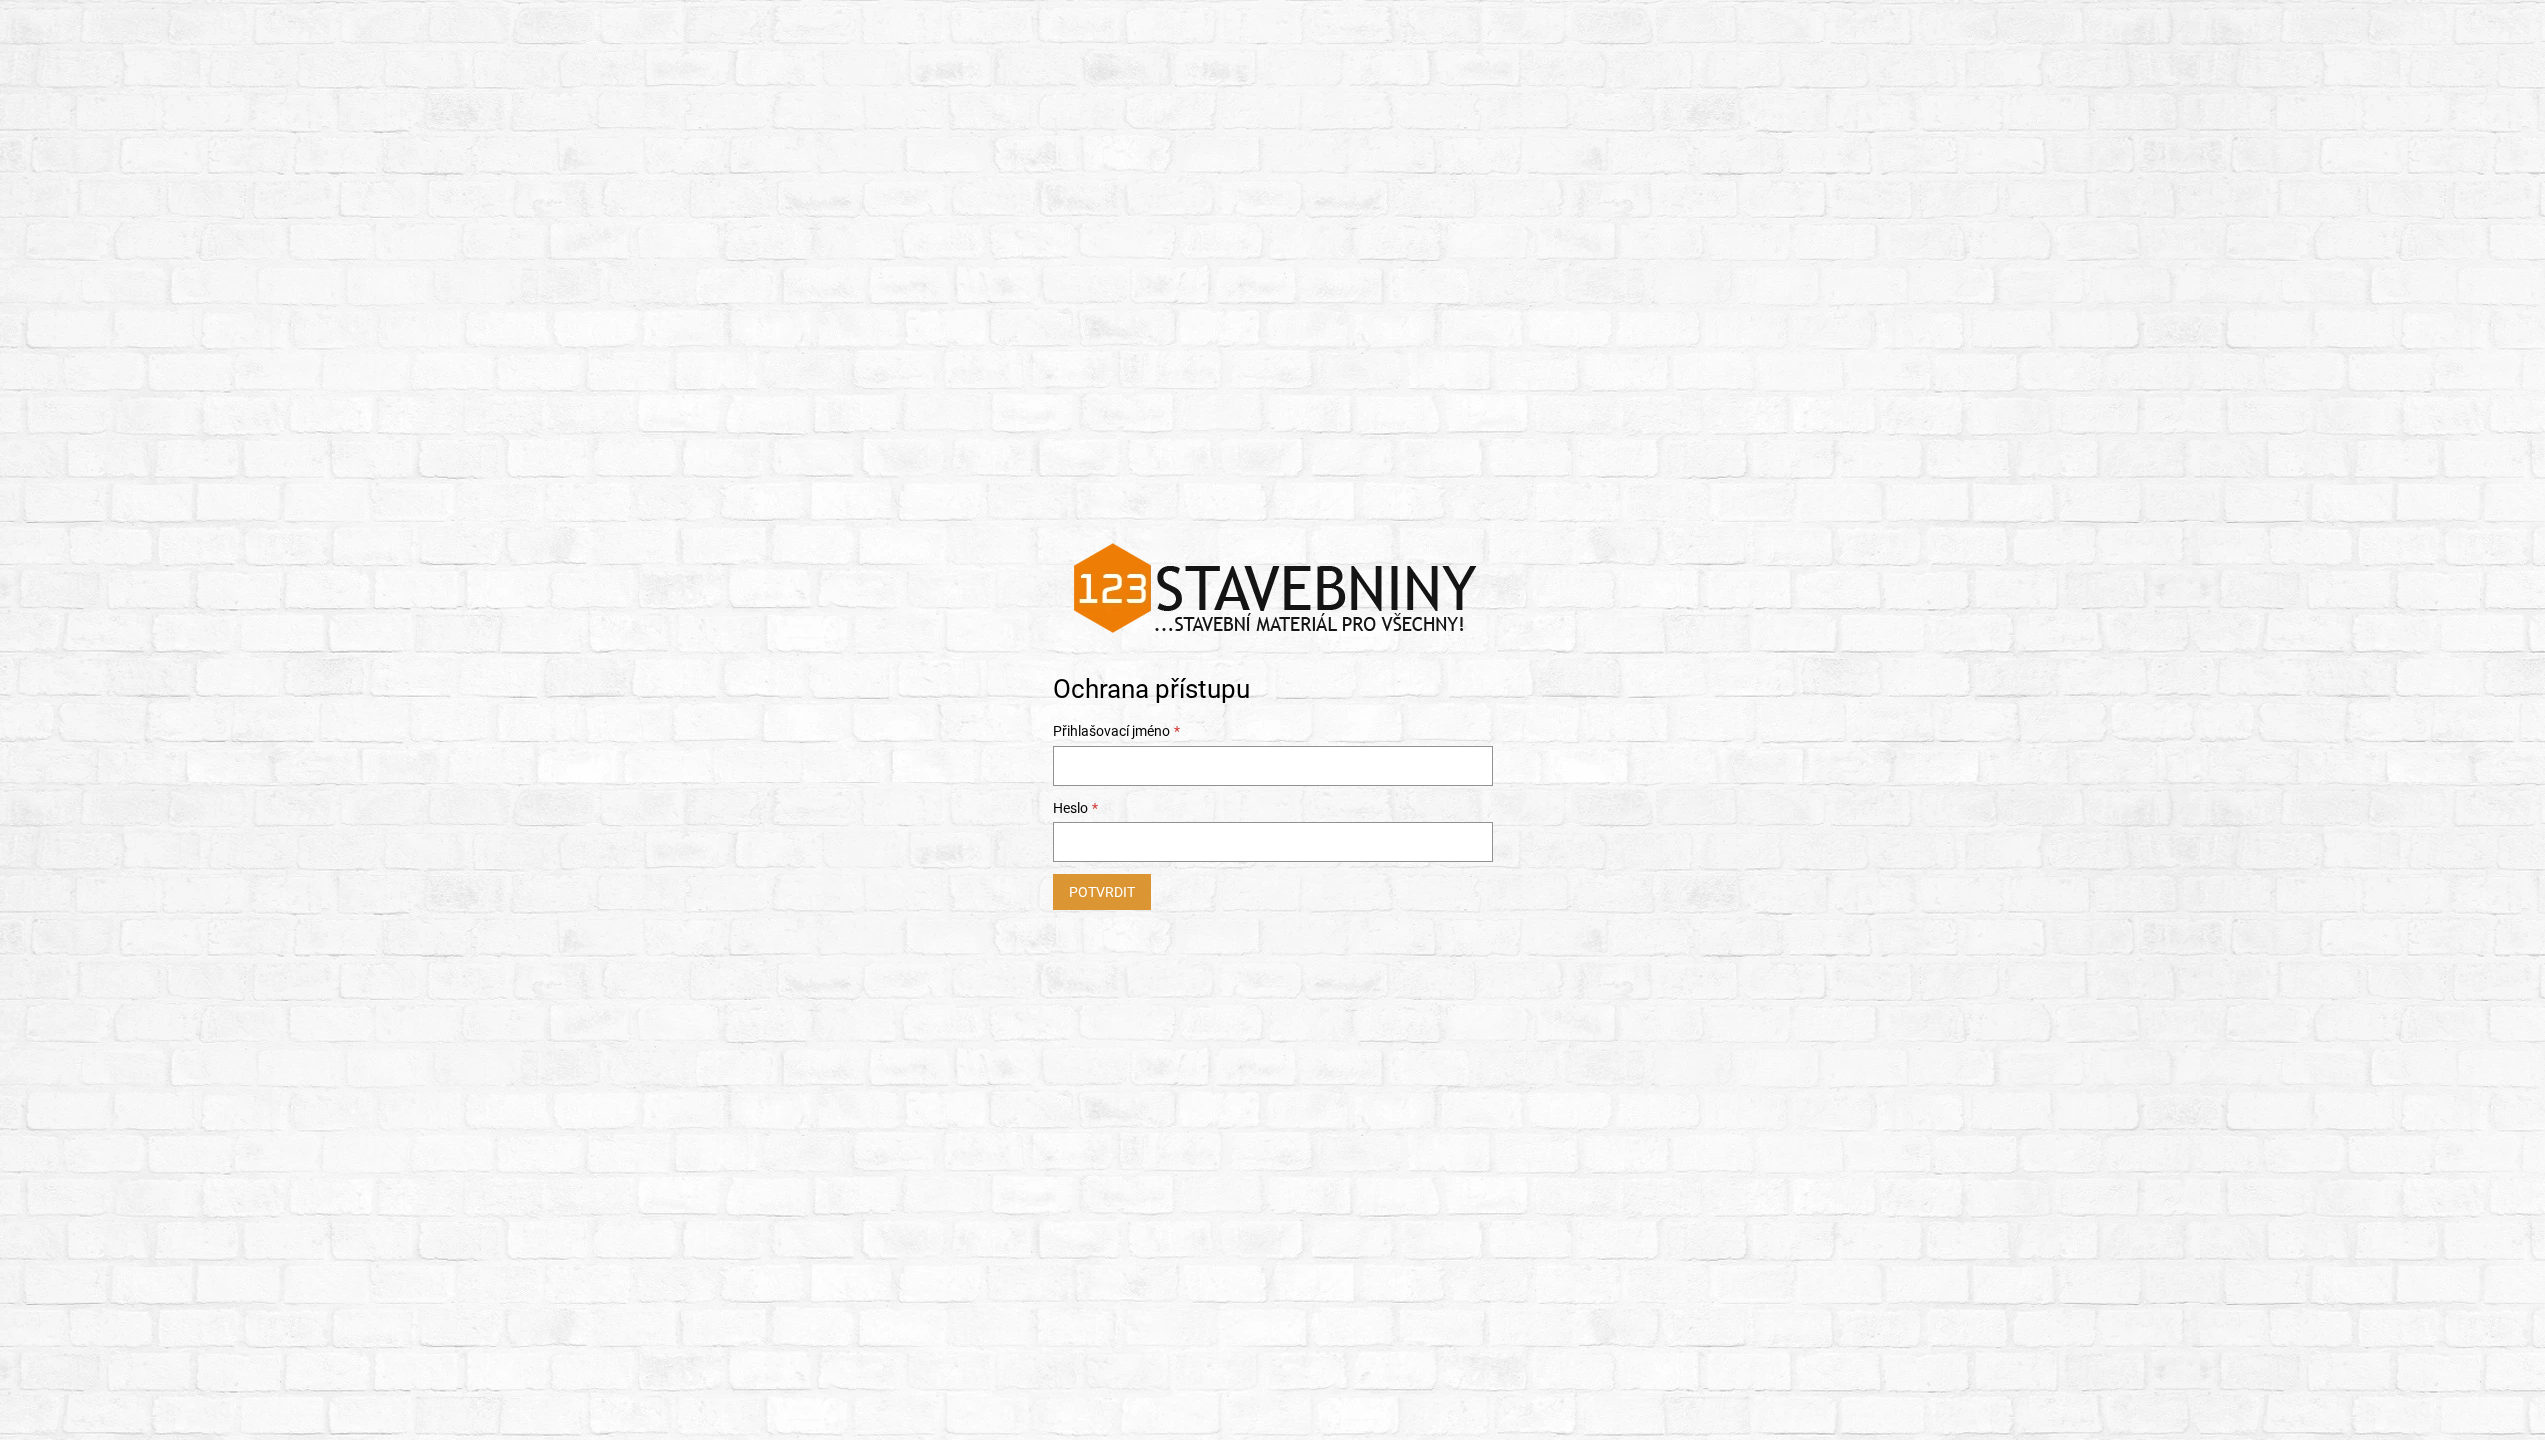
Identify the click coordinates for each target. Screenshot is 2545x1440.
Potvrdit (1102, 892)
